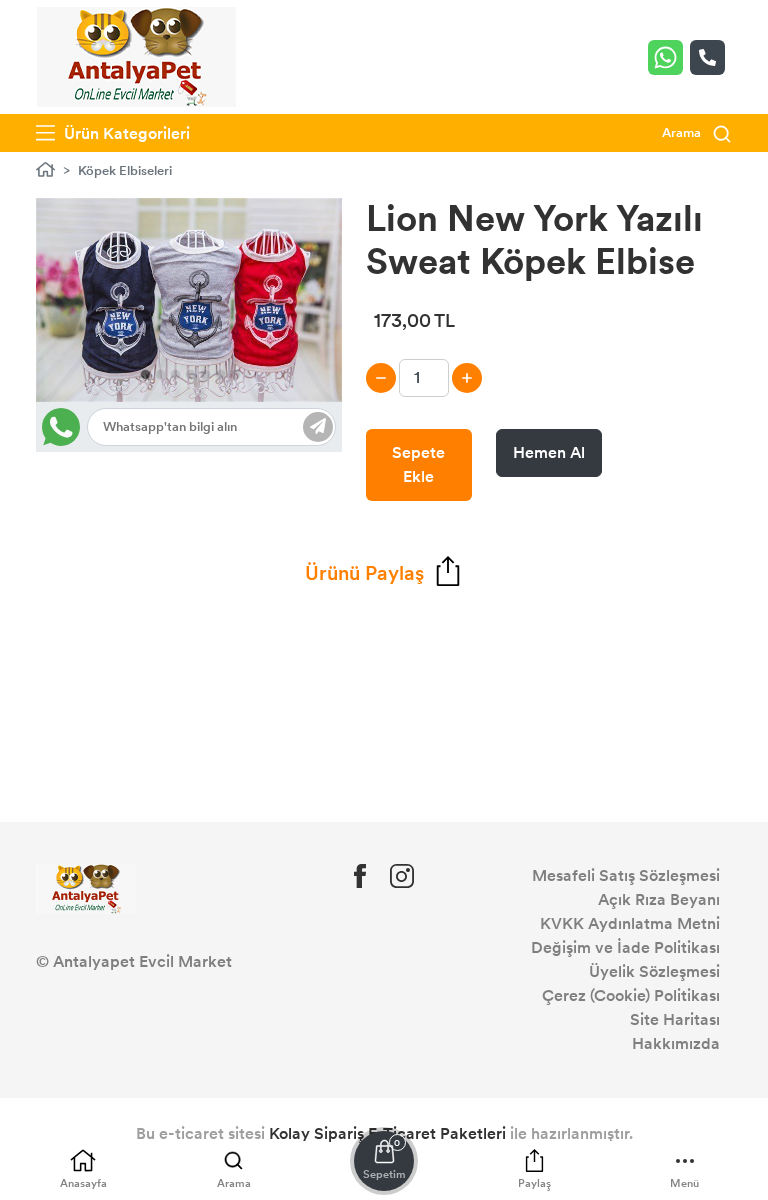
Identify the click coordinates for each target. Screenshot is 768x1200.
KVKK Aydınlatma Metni (630, 923)
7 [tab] (235, 374)
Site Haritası (675, 1019)
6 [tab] (220, 374)
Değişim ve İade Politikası (625, 947)
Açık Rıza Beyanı (659, 899)
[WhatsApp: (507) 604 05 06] (669, 57)
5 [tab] (205, 374)
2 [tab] (160, 374)
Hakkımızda (676, 1043)
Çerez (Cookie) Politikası (631, 995)
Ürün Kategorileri (125, 133)
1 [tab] (145, 374)
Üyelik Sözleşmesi (654, 971)
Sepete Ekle (418, 464)
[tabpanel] (189, 300)
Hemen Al (549, 452)
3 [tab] (175, 374)
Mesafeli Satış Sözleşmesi (626, 875)
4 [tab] (190, 374)
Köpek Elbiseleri (125, 171)
